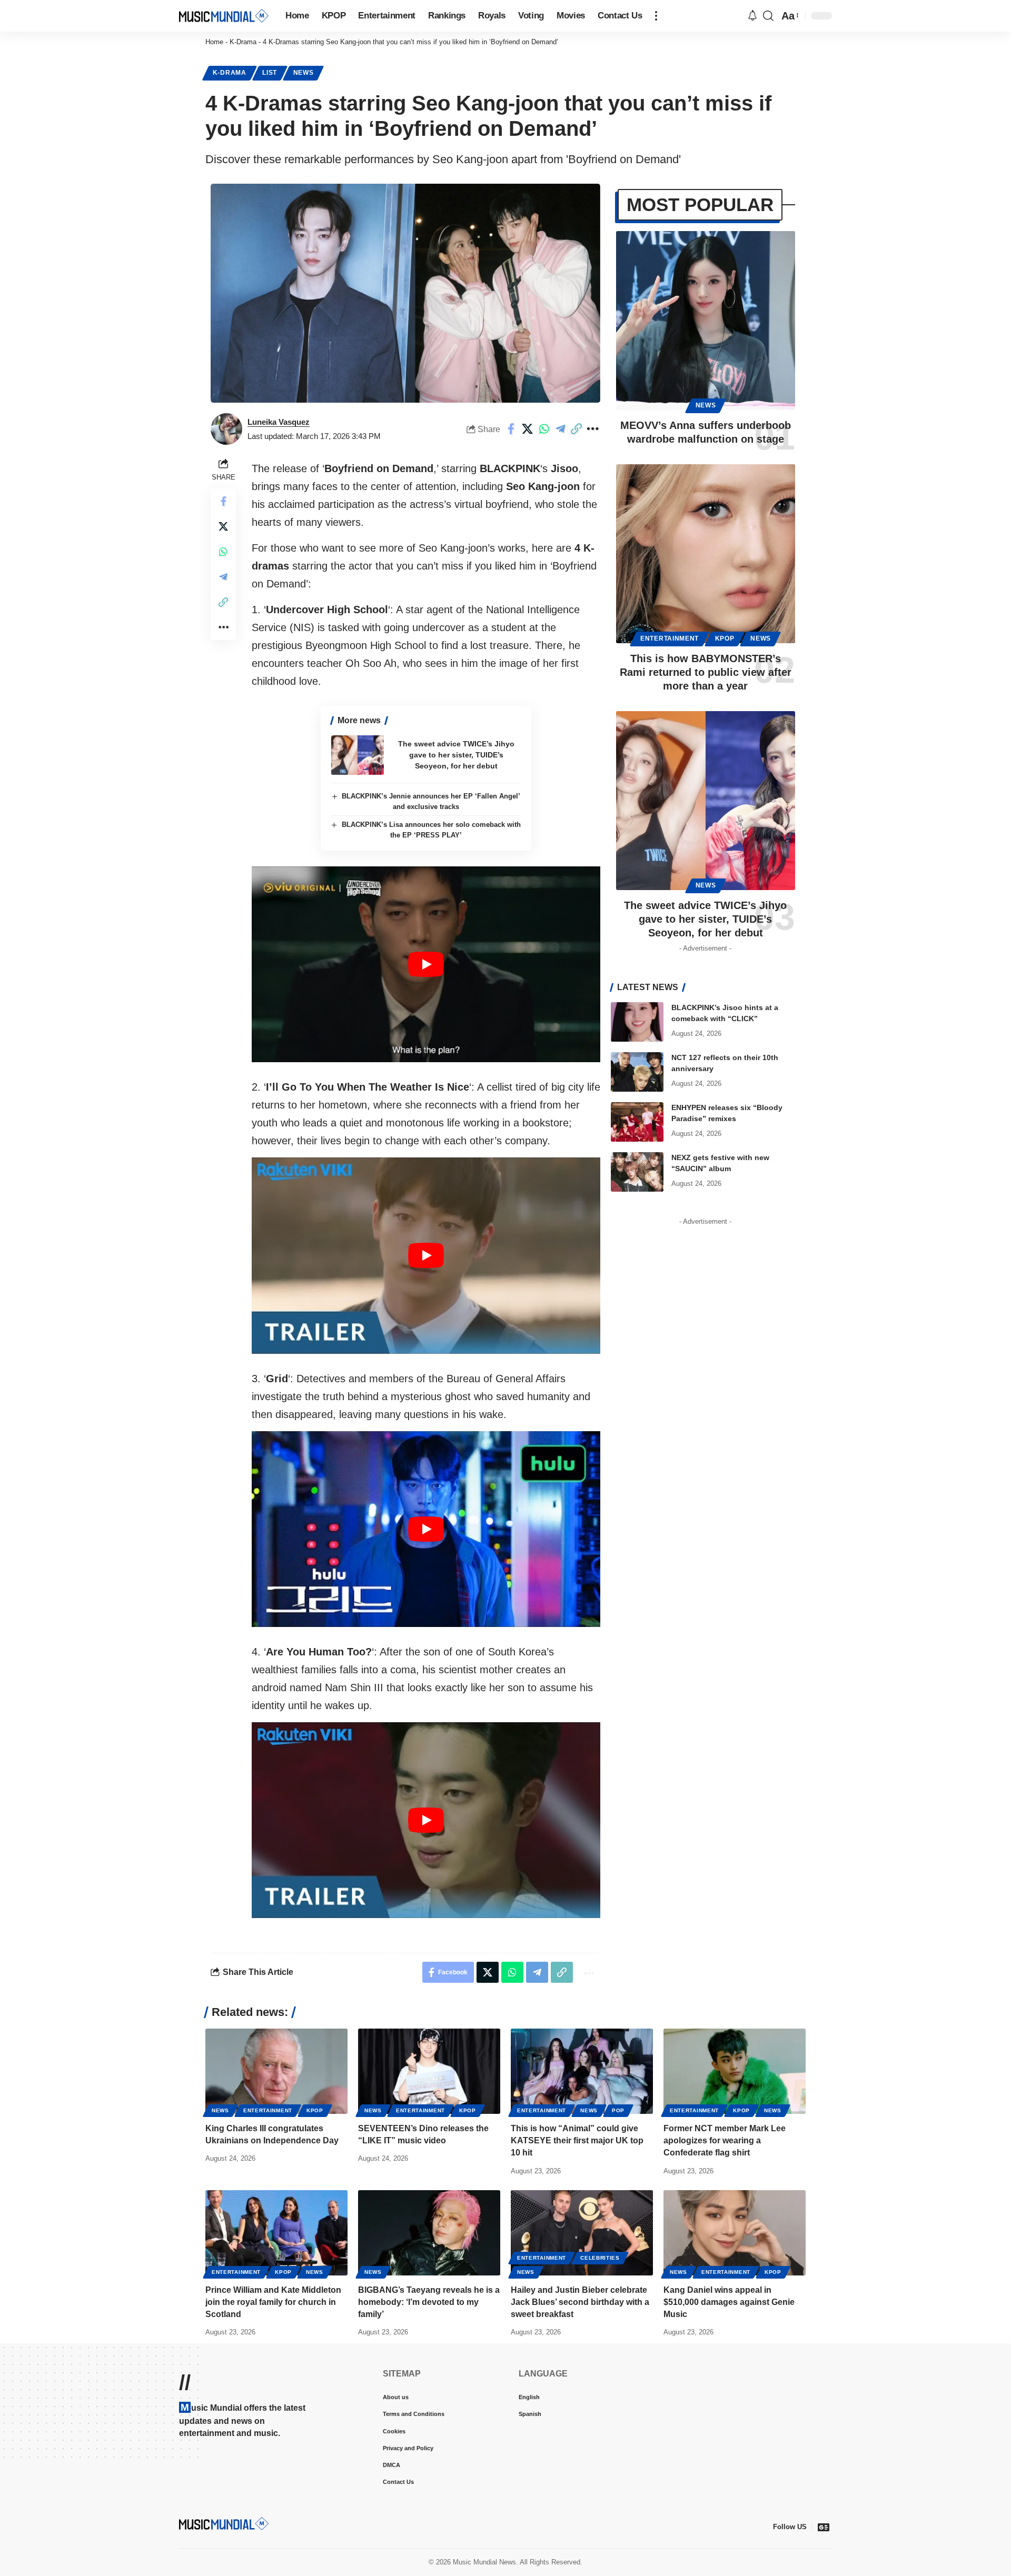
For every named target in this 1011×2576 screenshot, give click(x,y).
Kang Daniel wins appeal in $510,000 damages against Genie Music (729, 2302)
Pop (618, 2110)
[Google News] (824, 2527)
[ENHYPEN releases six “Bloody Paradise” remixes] (637, 1122)
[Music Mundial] (224, 16)
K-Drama (243, 42)
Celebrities (600, 2258)
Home (214, 42)
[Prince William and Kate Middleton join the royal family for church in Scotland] (276, 2233)
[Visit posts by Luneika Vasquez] (226, 429)
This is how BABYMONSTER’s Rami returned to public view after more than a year (706, 672)
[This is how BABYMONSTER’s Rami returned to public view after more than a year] (706, 554)
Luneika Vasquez (279, 422)
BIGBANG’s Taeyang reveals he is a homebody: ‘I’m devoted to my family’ (429, 2302)
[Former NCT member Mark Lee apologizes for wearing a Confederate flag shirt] (735, 2071)
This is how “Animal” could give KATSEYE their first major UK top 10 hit (577, 2140)
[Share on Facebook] (511, 429)
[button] (656, 16)
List (270, 73)
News (304, 73)
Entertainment (670, 638)
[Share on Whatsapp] (544, 429)
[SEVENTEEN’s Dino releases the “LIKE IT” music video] (429, 2071)
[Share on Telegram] (560, 429)
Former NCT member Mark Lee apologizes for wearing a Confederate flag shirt (725, 2140)
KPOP (725, 638)
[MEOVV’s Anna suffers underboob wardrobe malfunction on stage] (706, 321)
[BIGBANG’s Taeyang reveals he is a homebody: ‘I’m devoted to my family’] (429, 2233)
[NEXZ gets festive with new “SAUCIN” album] (637, 1172)
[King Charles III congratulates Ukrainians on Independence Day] (276, 2071)
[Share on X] (528, 429)
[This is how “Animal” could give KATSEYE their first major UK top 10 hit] (582, 2071)
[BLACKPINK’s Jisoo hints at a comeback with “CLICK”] (637, 1022)
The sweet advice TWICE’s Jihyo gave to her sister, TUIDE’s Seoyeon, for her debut (456, 755)
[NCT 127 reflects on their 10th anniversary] (637, 1072)
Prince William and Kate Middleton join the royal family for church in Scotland (273, 2302)
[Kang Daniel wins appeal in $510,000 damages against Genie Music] (735, 2233)
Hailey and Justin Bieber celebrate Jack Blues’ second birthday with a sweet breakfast (580, 2302)
